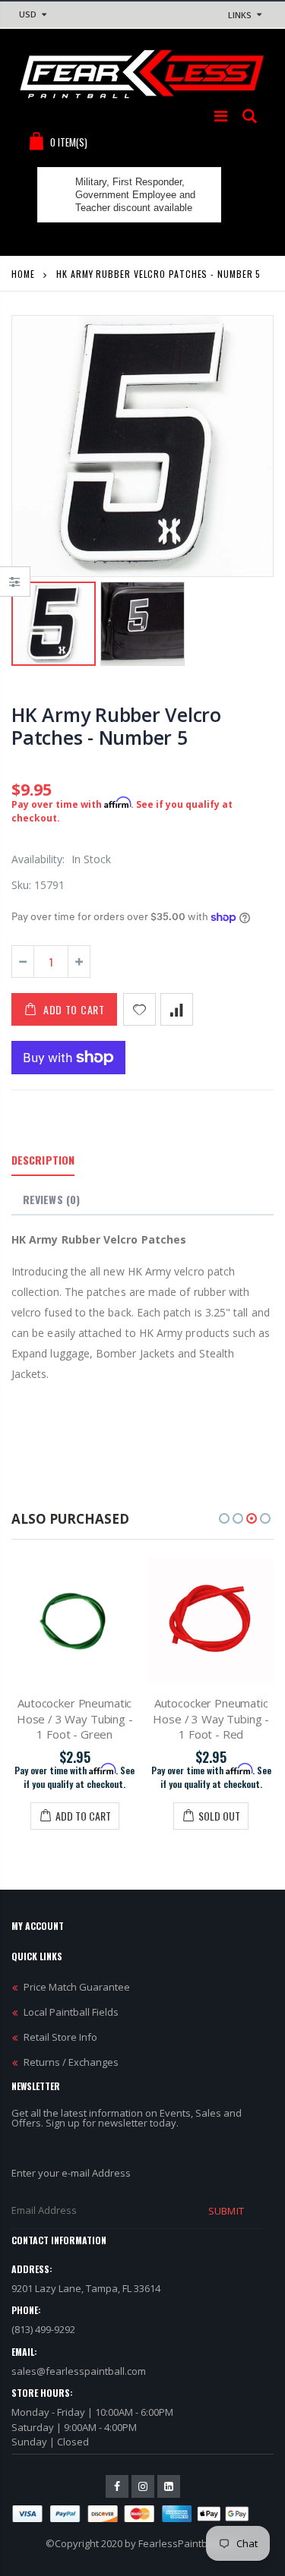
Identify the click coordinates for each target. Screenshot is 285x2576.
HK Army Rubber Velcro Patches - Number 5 (116, 726)
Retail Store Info (60, 2037)
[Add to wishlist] (139, 1009)
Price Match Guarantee (77, 1987)
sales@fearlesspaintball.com (79, 2371)
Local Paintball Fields (71, 2012)
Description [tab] (43, 1160)
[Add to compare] (177, 1009)
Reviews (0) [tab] (51, 1199)
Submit (226, 2211)
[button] (224, 1518)
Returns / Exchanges (71, 2062)
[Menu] (221, 116)
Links (240, 15)
